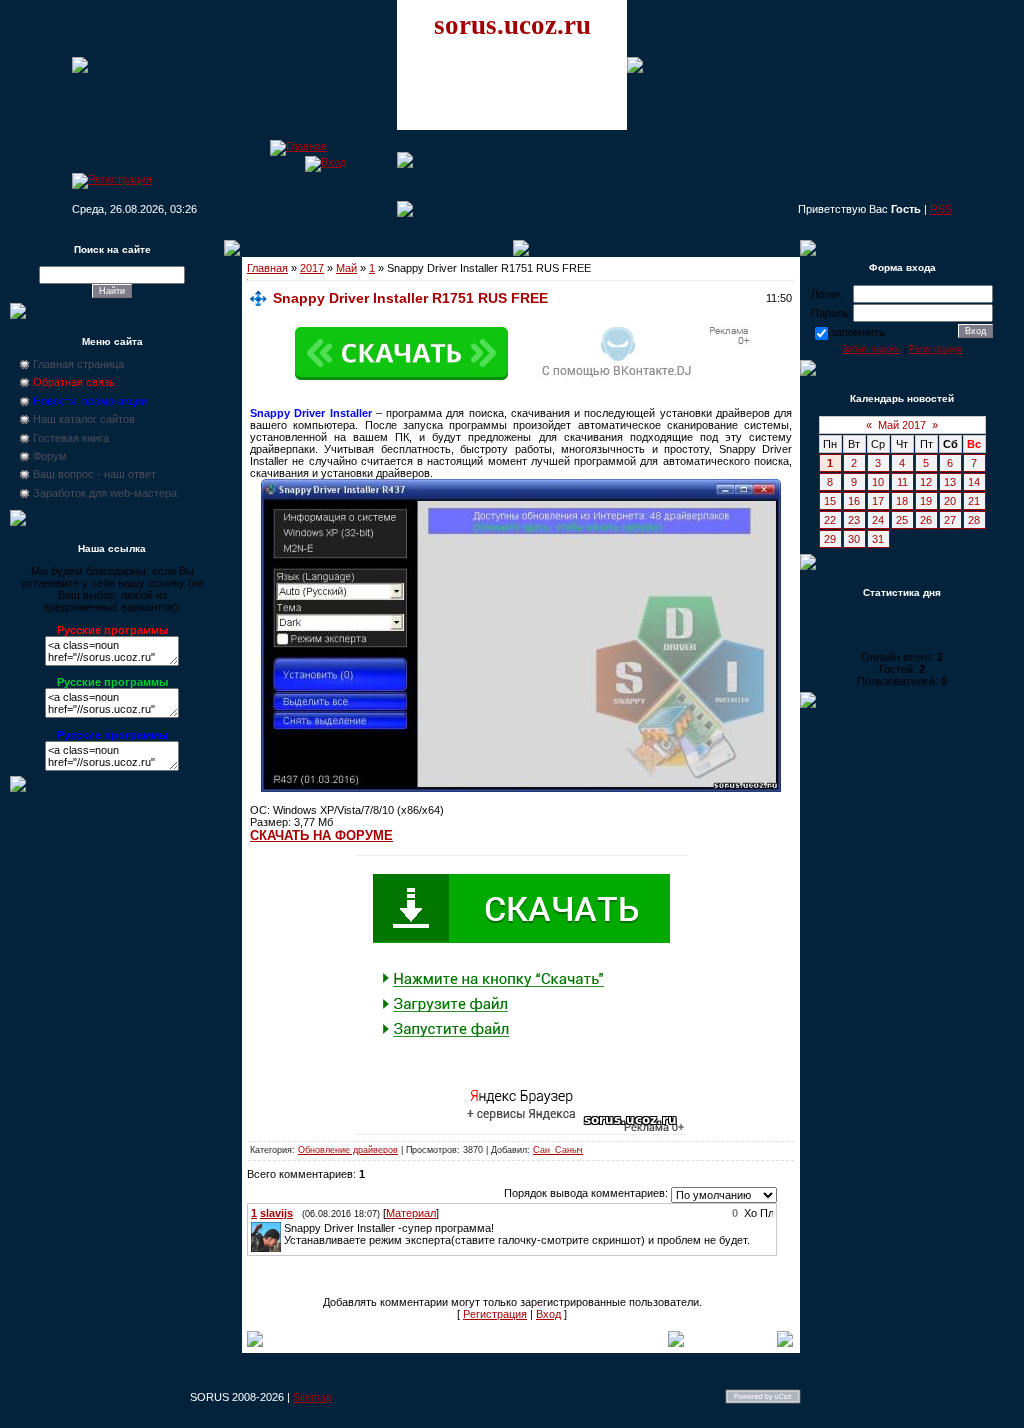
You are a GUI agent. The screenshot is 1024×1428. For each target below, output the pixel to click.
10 (878, 482)
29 (830, 539)
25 (902, 520)
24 (878, 520)
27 (950, 520)
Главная (267, 268)
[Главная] (298, 146)
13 (950, 482)
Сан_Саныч (558, 1150)
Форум (50, 456)
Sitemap (312, 1397)
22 (830, 520)
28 (974, 520)
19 (926, 501)
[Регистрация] (112, 179)
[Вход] (325, 162)
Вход (548, 1314)
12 (926, 482)
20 (950, 501)
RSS (941, 209)
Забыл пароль (871, 349)
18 (902, 501)
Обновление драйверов (348, 1150)
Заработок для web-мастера (105, 493)
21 (974, 501)
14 (974, 482)
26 (926, 520)
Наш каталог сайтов (84, 419)
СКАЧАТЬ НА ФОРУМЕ (321, 835)
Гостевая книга (71, 438)
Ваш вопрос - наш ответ (94, 474)
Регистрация (495, 1314)
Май (346, 268)
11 (902, 482)
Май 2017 (902, 425)
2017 (312, 268)
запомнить (858, 332)
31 (878, 539)
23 (854, 520)
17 (878, 501)
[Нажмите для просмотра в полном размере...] (521, 788)
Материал (411, 1213)
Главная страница (78, 364)
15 (830, 501)
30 (854, 539)
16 (854, 501)
